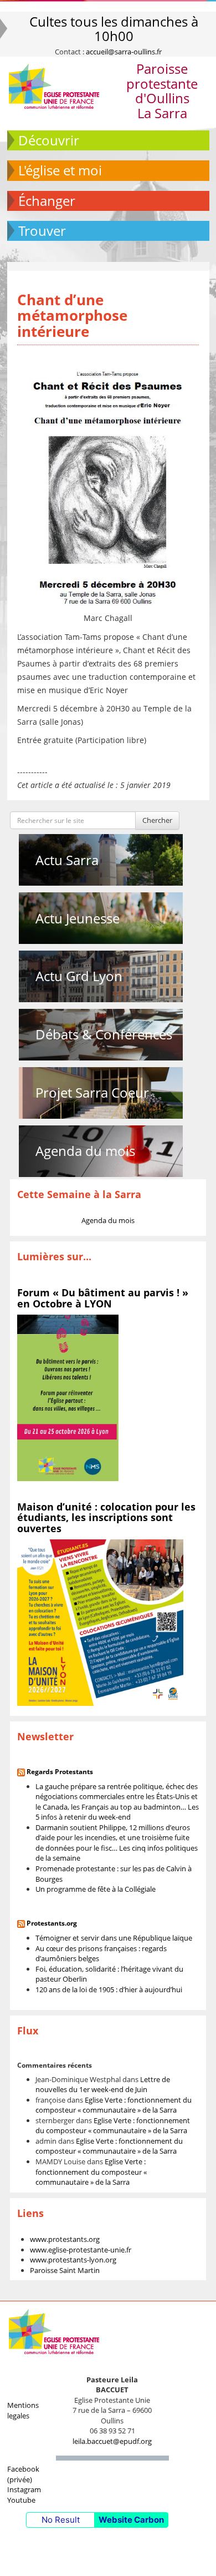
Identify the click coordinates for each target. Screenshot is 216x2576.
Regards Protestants (60, 1772)
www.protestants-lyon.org (73, 2260)
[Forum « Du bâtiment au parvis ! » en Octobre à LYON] (68, 1397)
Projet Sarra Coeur (92, 1092)
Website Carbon (131, 2520)
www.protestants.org (65, 2239)
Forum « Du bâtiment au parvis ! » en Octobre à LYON (103, 1298)
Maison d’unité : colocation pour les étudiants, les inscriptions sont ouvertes (106, 1518)
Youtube (21, 2500)
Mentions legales (23, 2410)
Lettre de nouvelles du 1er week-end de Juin (103, 2085)
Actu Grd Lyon (79, 976)
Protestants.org (52, 1923)
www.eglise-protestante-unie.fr (81, 2250)
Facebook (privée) (23, 2474)
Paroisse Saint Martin (65, 2270)
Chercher (157, 820)
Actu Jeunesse (78, 918)
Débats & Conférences (104, 1034)
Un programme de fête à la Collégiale (96, 1889)
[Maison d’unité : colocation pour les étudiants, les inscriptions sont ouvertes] (100, 1622)
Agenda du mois (85, 1151)
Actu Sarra (67, 860)
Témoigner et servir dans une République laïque (114, 1938)
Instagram (24, 2489)
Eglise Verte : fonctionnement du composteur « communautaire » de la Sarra (114, 2105)
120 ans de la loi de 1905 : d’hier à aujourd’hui (109, 1989)
